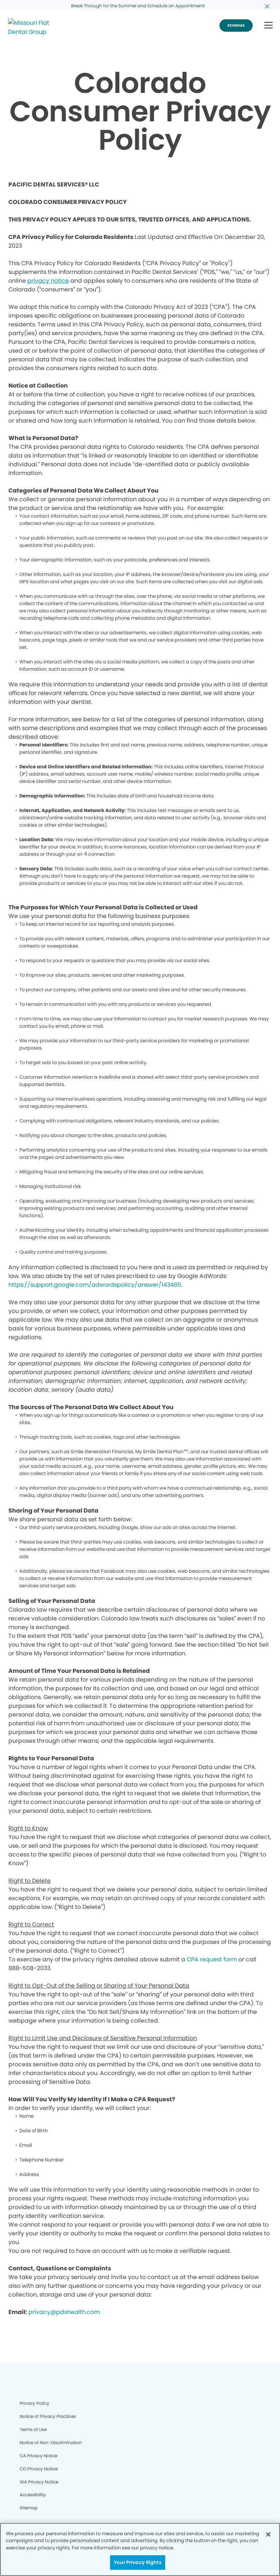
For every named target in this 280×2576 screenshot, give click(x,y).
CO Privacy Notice (39, 2469)
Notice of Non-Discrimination (51, 2442)
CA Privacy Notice (38, 2456)
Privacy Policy (34, 2403)
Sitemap (29, 2508)
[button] (269, 26)
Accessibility (33, 2495)
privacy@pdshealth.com (64, 2312)
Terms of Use (33, 2429)
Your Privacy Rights (137, 2562)
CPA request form (212, 1959)
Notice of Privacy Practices (48, 2416)
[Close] (268, 2534)
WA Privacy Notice (39, 2482)
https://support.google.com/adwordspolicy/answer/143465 (95, 1285)
